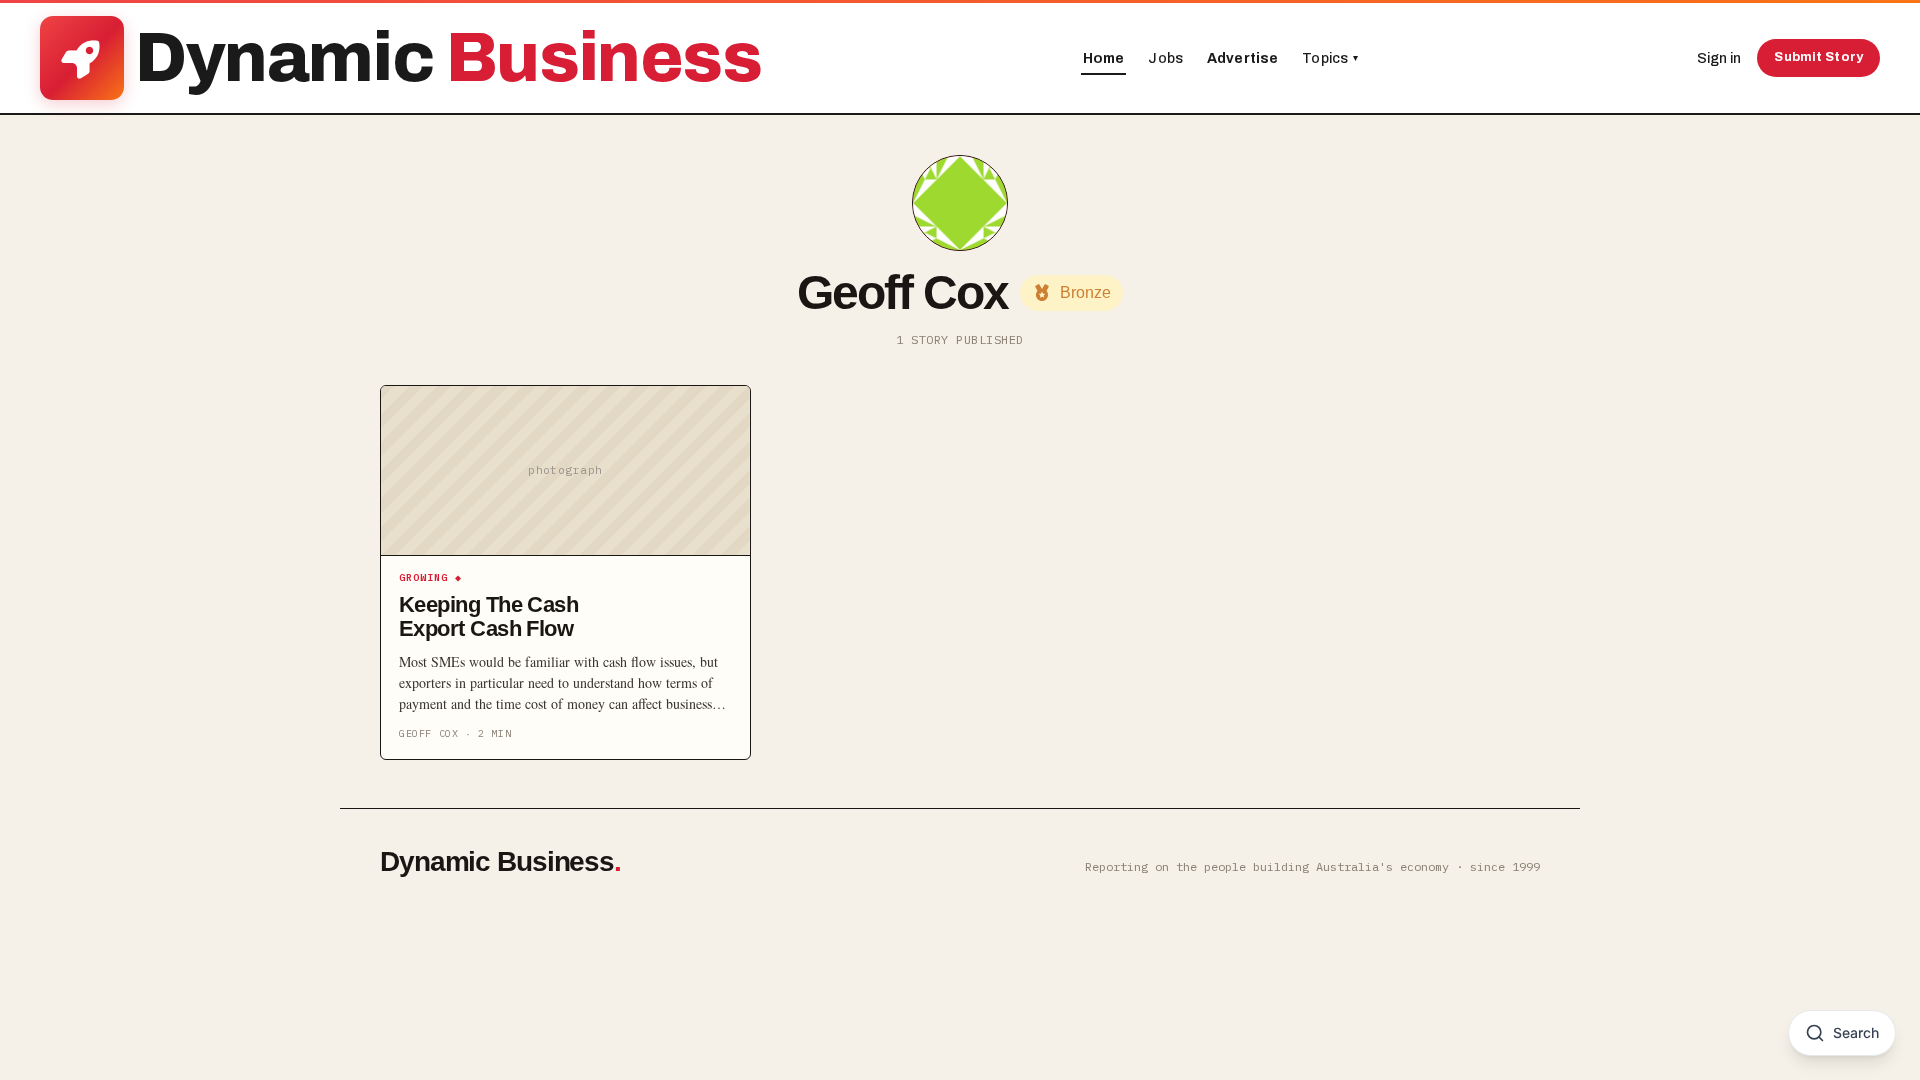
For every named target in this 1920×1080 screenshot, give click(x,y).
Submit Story (1818, 57)
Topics (1330, 58)
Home (1104, 58)
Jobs (1165, 58)
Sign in (1719, 58)
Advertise (1242, 58)
